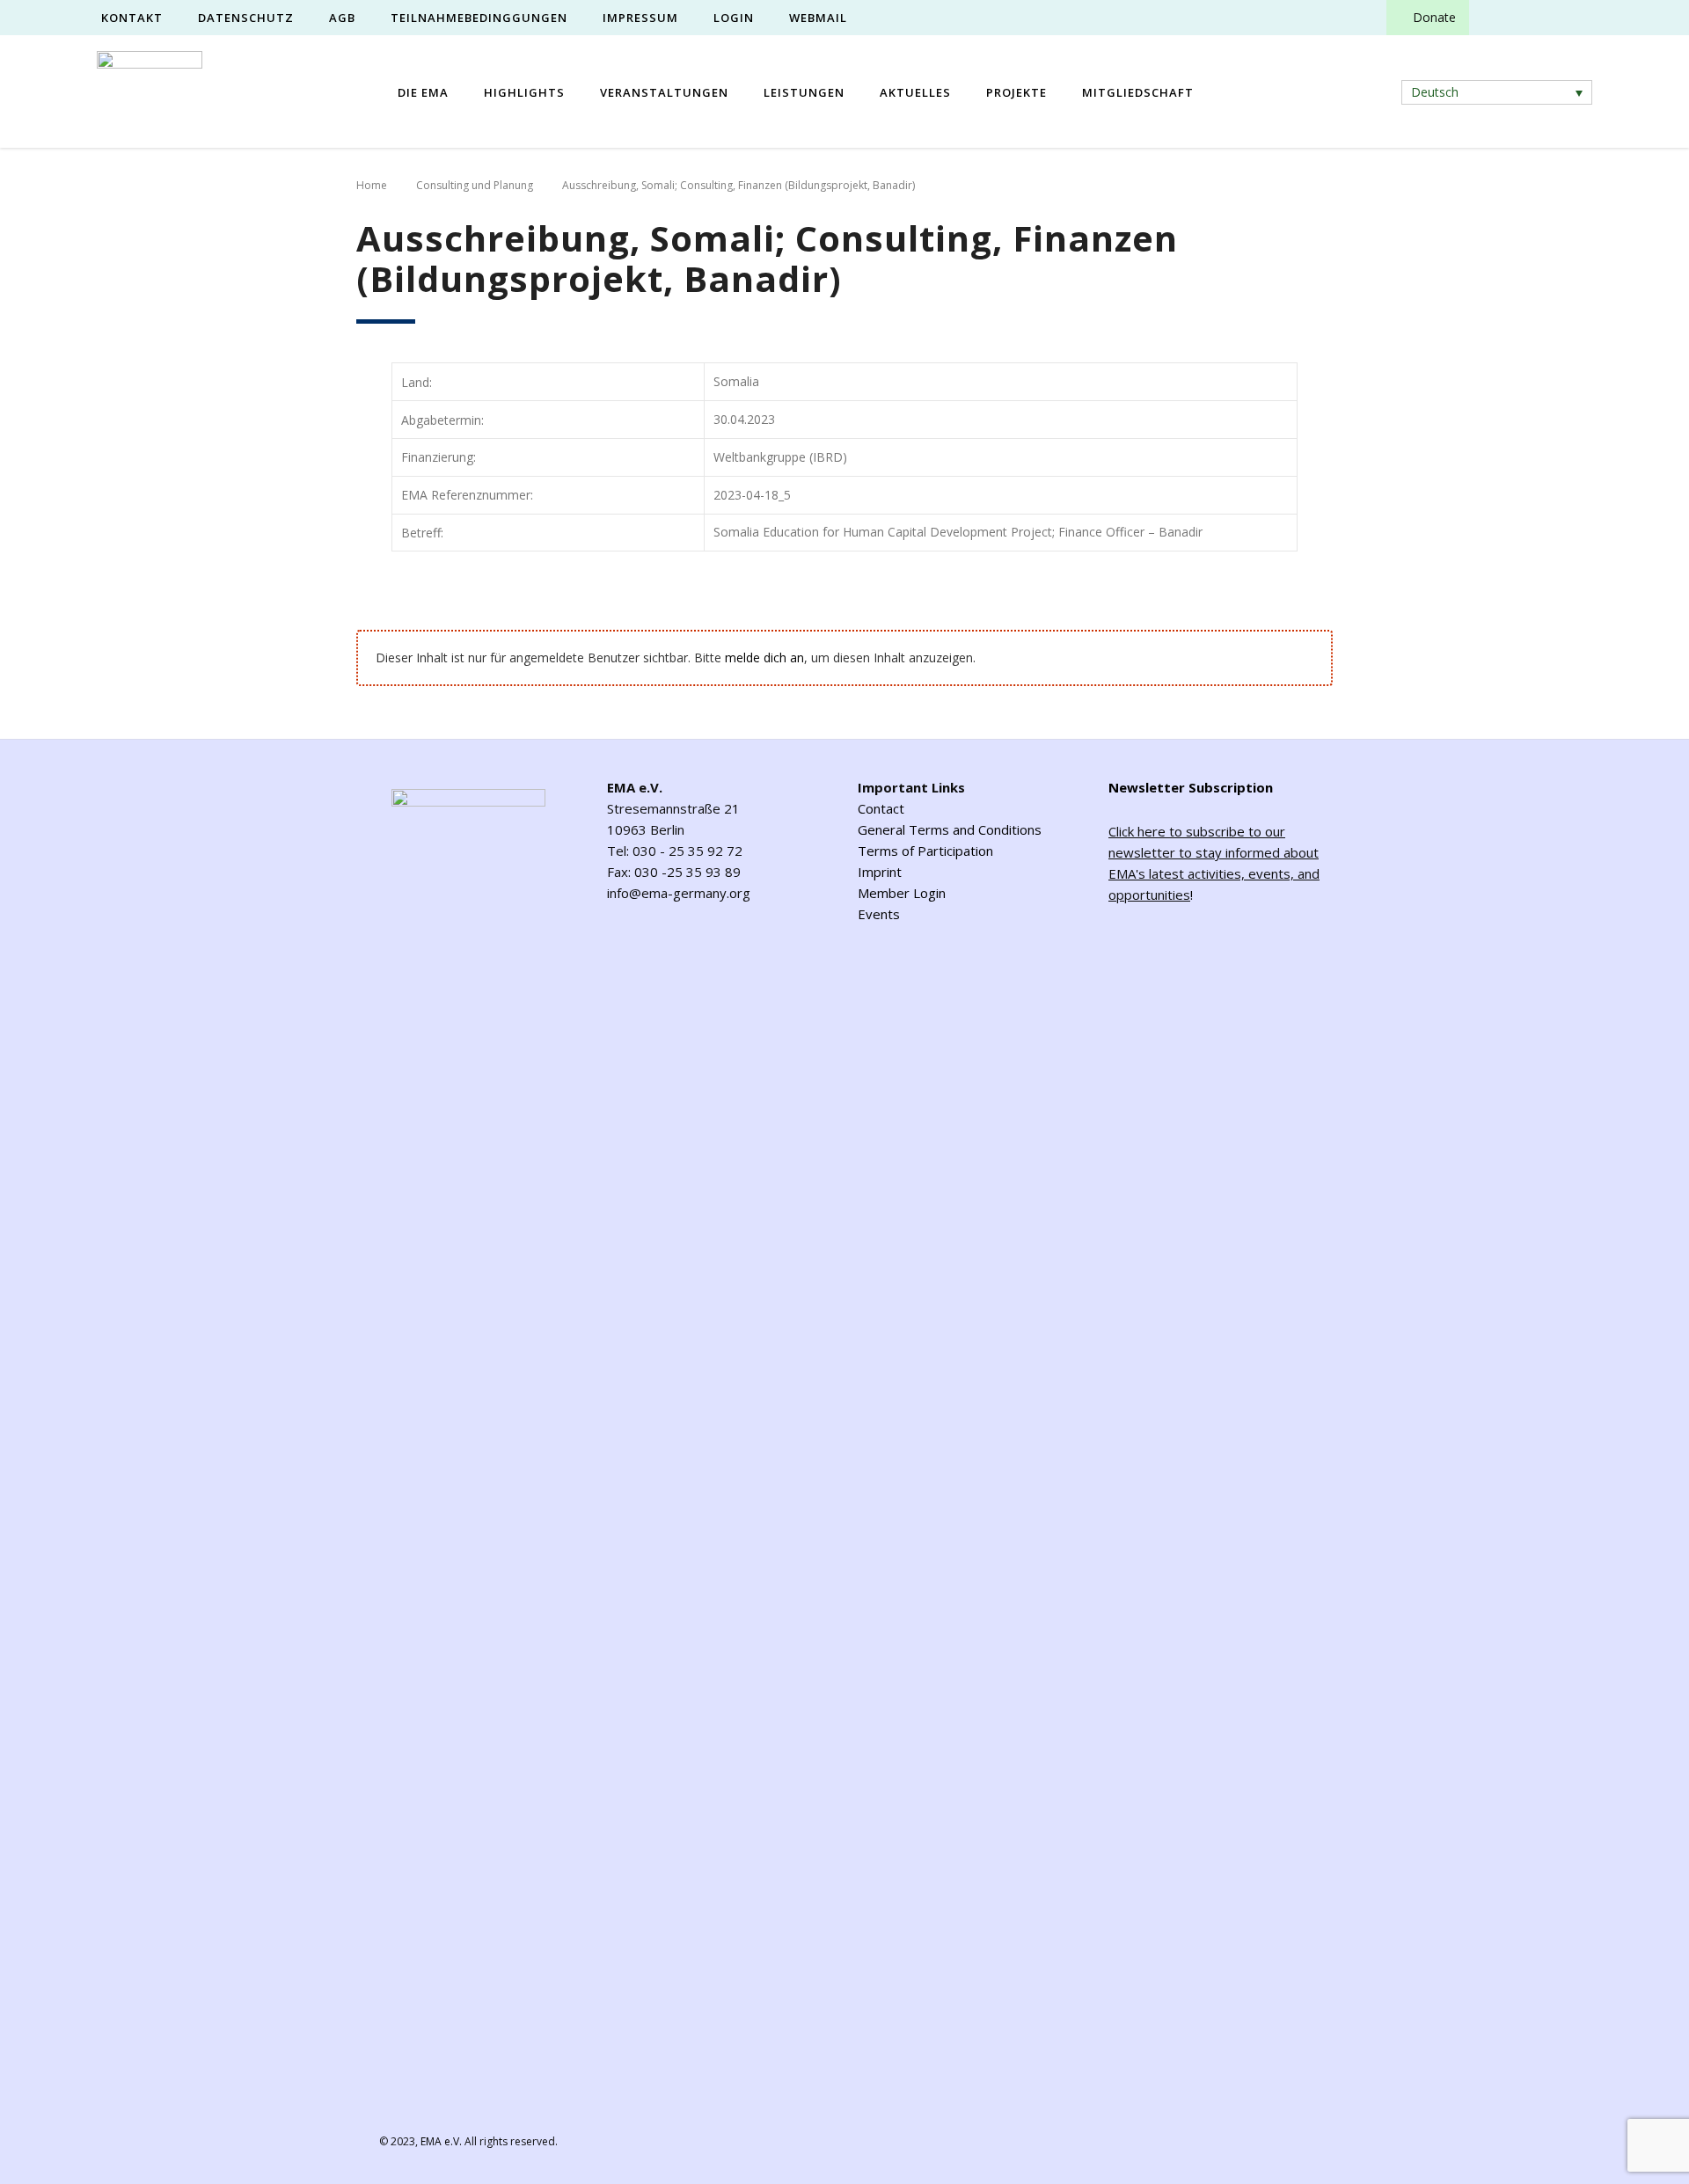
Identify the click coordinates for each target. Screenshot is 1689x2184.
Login (734, 18)
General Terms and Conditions (950, 829)
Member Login (902, 893)
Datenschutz (246, 18)
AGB (342, 18)
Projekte (1016, 92)
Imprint (880, 872)
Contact (881, 808)
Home (372, 185)
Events (879, 914)
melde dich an (764, 657)
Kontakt (132, 18)
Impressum (640, 18)
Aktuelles (915, 92)
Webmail (818, 18)
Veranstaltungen (664, 92)
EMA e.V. (441, 2141)
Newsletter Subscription (1191, 787)
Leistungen (804, 92)
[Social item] (1498, 18)
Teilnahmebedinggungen (479, 18)
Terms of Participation (925, 851)
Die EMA (423, 92)
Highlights (524, 92)
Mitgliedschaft (1138, 92)
